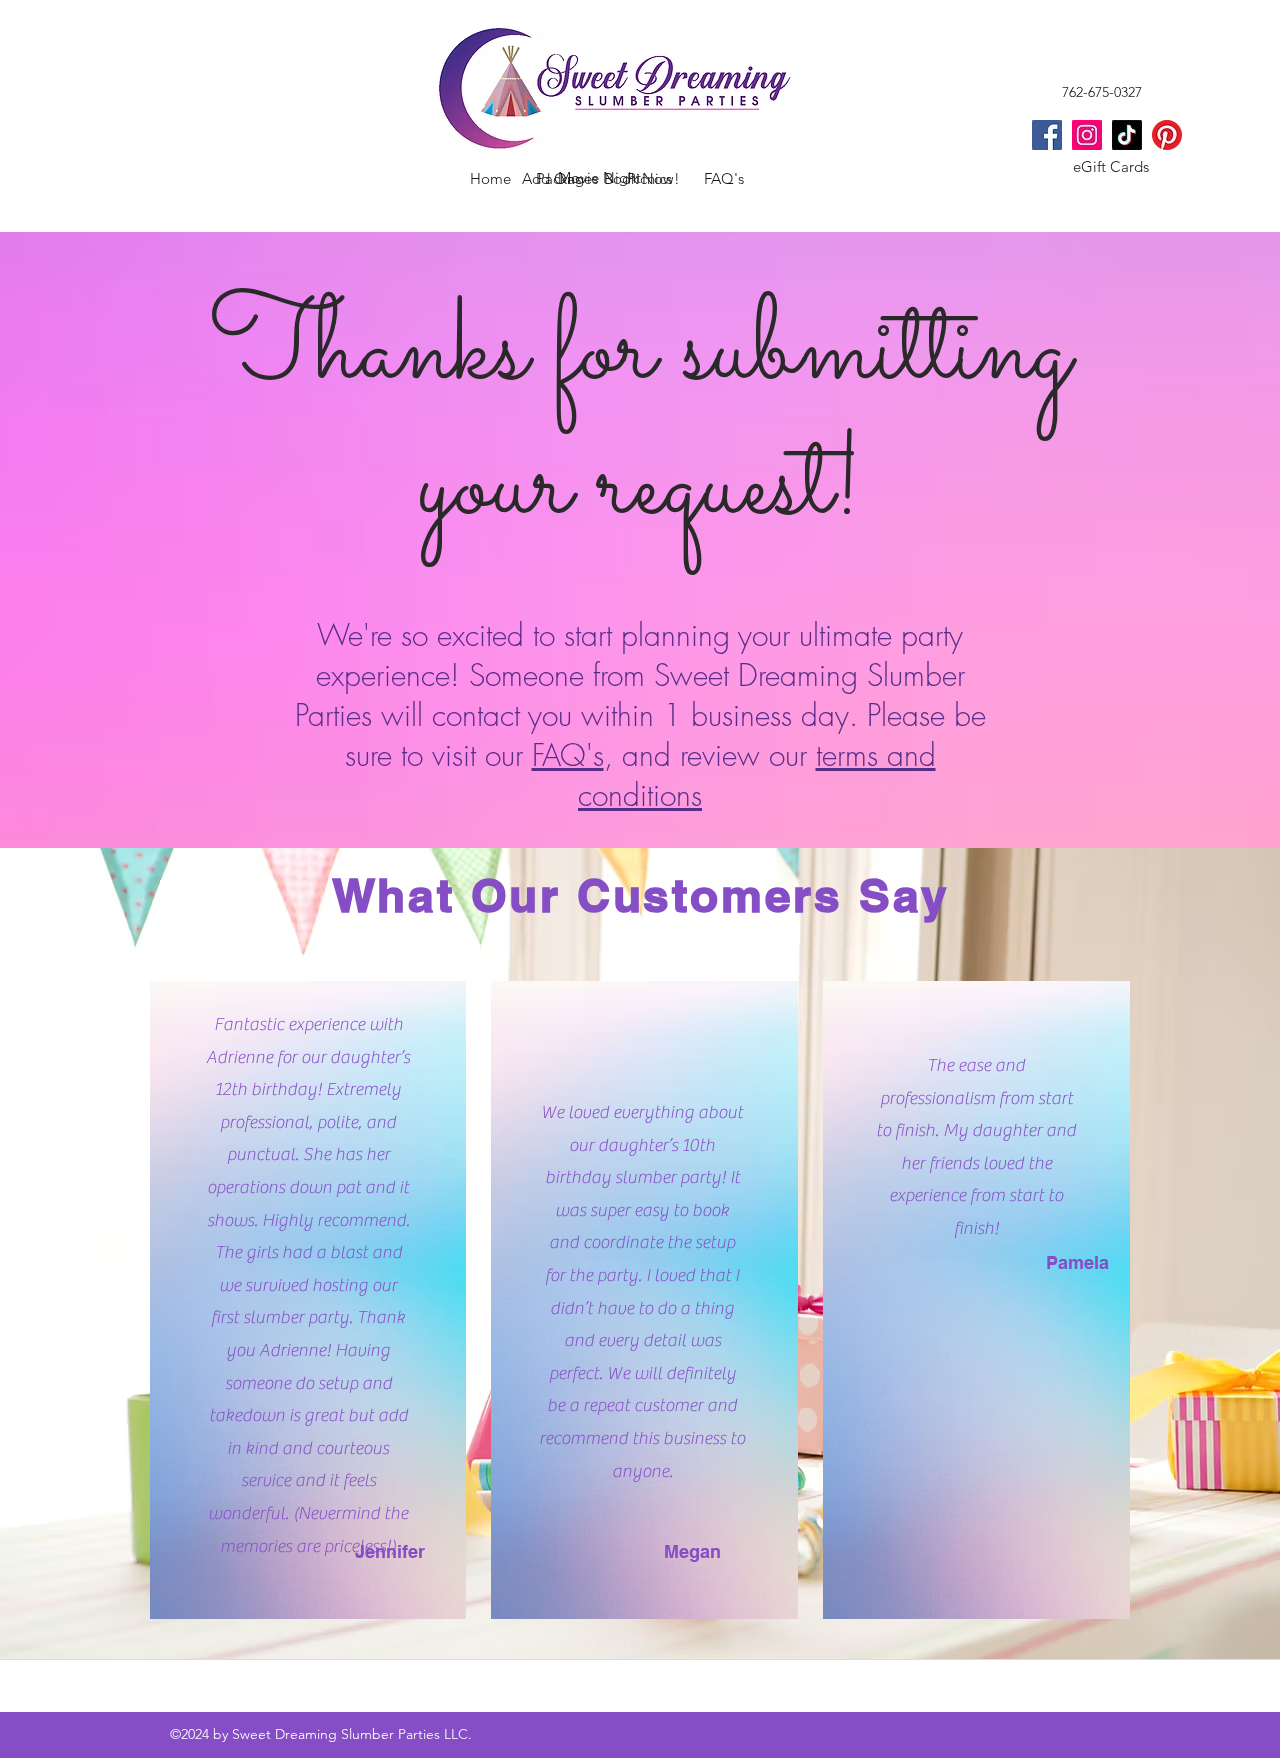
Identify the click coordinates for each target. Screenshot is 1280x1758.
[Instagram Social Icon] (1087, 135)
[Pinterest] (1167, 135)
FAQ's (568, 755)
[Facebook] (1047, 135)
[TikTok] (1127, 135)
